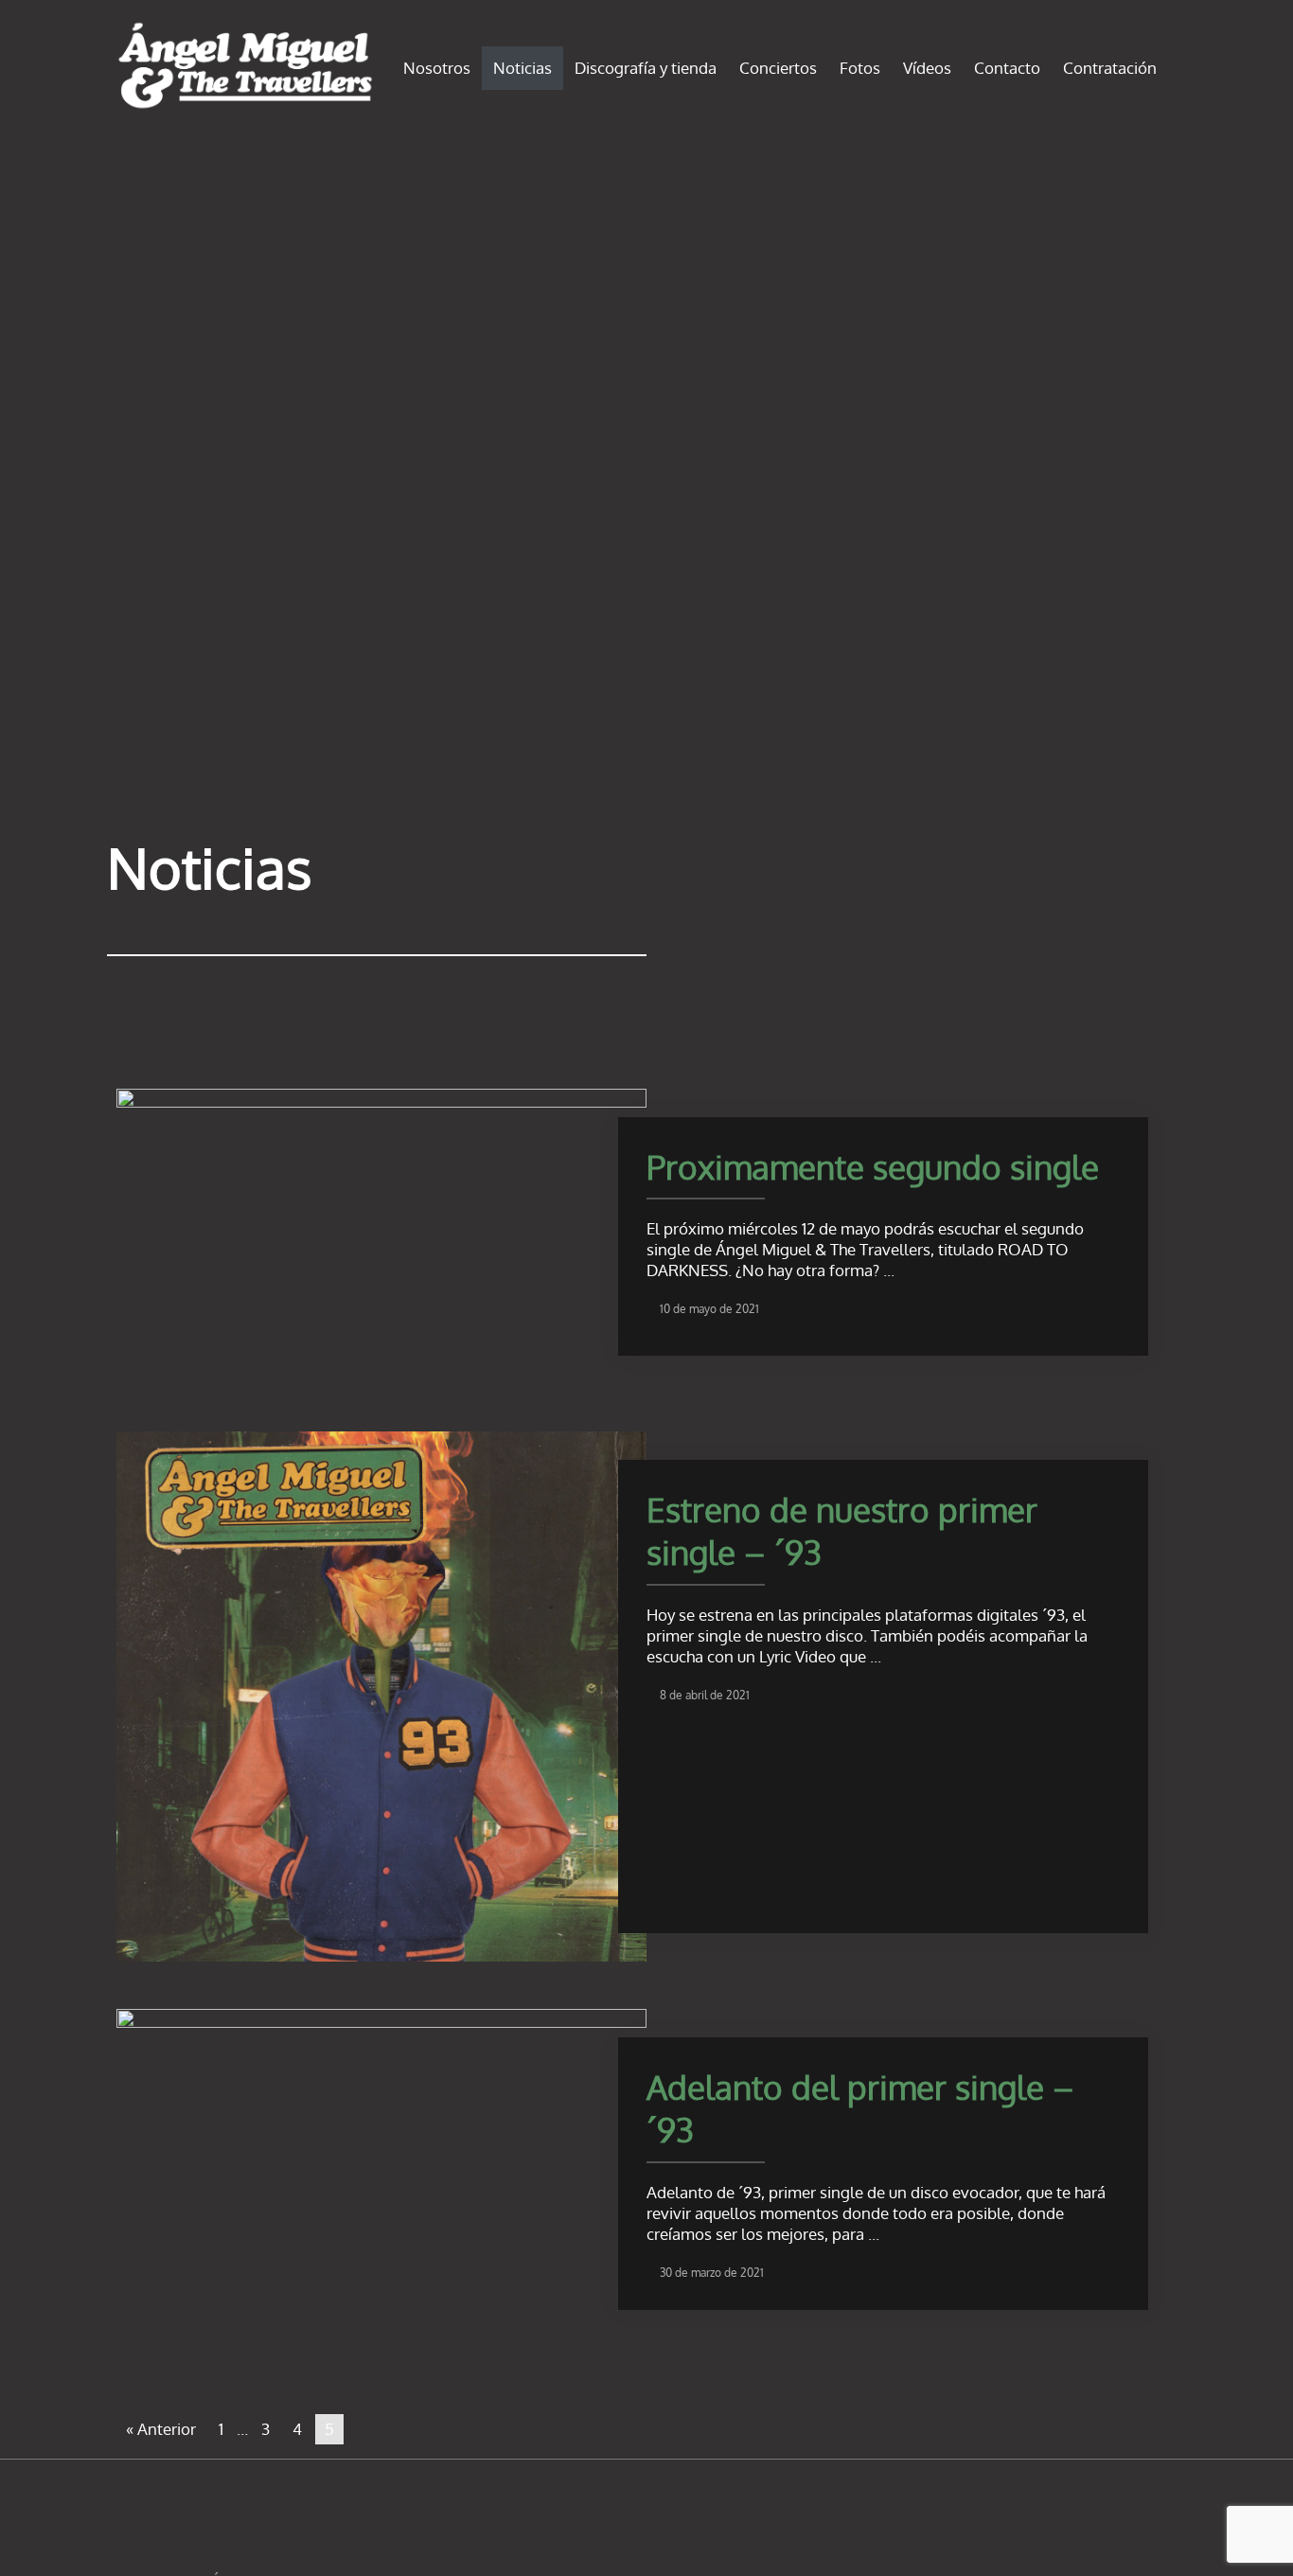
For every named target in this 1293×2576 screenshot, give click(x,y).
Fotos (860, 68)
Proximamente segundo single (873, 1166)
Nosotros (437, 68)
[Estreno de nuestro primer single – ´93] (381, 1694)
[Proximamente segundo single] (381, 1234)
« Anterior (161, 2429)
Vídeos (927, 68)
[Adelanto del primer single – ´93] (381, 2163)
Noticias (523, 68)
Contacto (1007, 68)
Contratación (1110, 68)
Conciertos (778, 68)
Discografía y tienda (646, 68)
